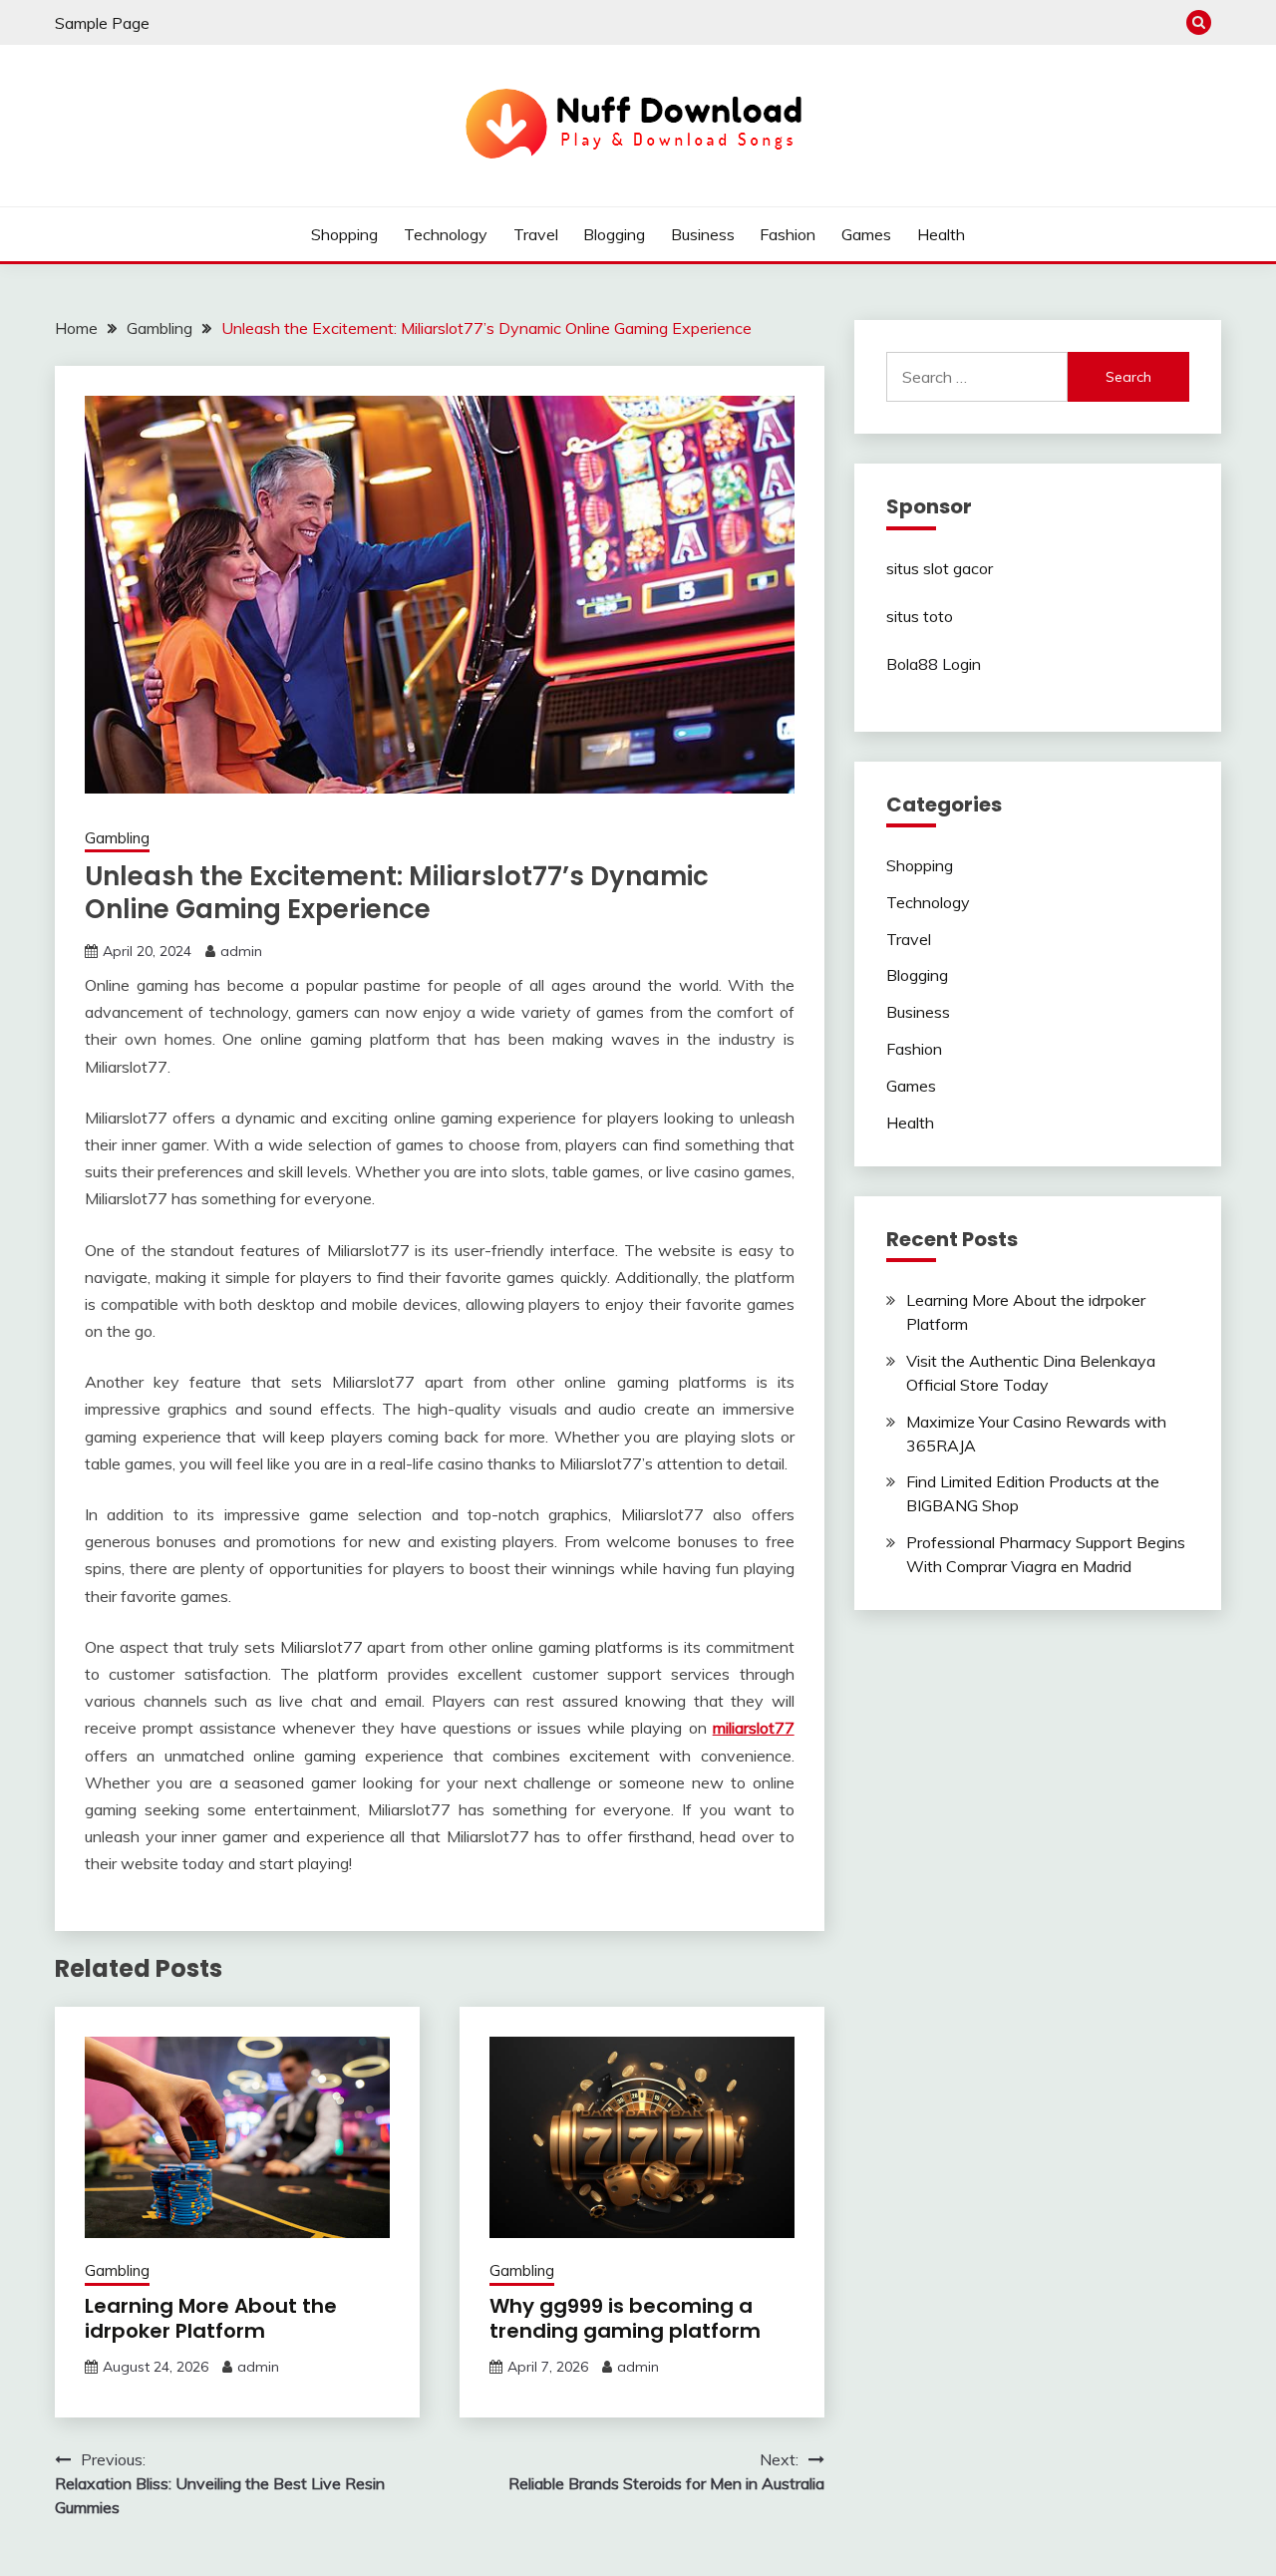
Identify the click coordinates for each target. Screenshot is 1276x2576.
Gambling (117, 838)
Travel (536, 234)
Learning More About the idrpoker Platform (211, 2318)
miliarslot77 (754, 1728)
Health (941, 234)
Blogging (614, 234)
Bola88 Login (934, 664)
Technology (446, 234)
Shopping (344, 234)
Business (703, 234)
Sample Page (102, 23)
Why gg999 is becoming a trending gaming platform (625, 2318)
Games (866, 234)
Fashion (788, 234)
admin (241, 951)
